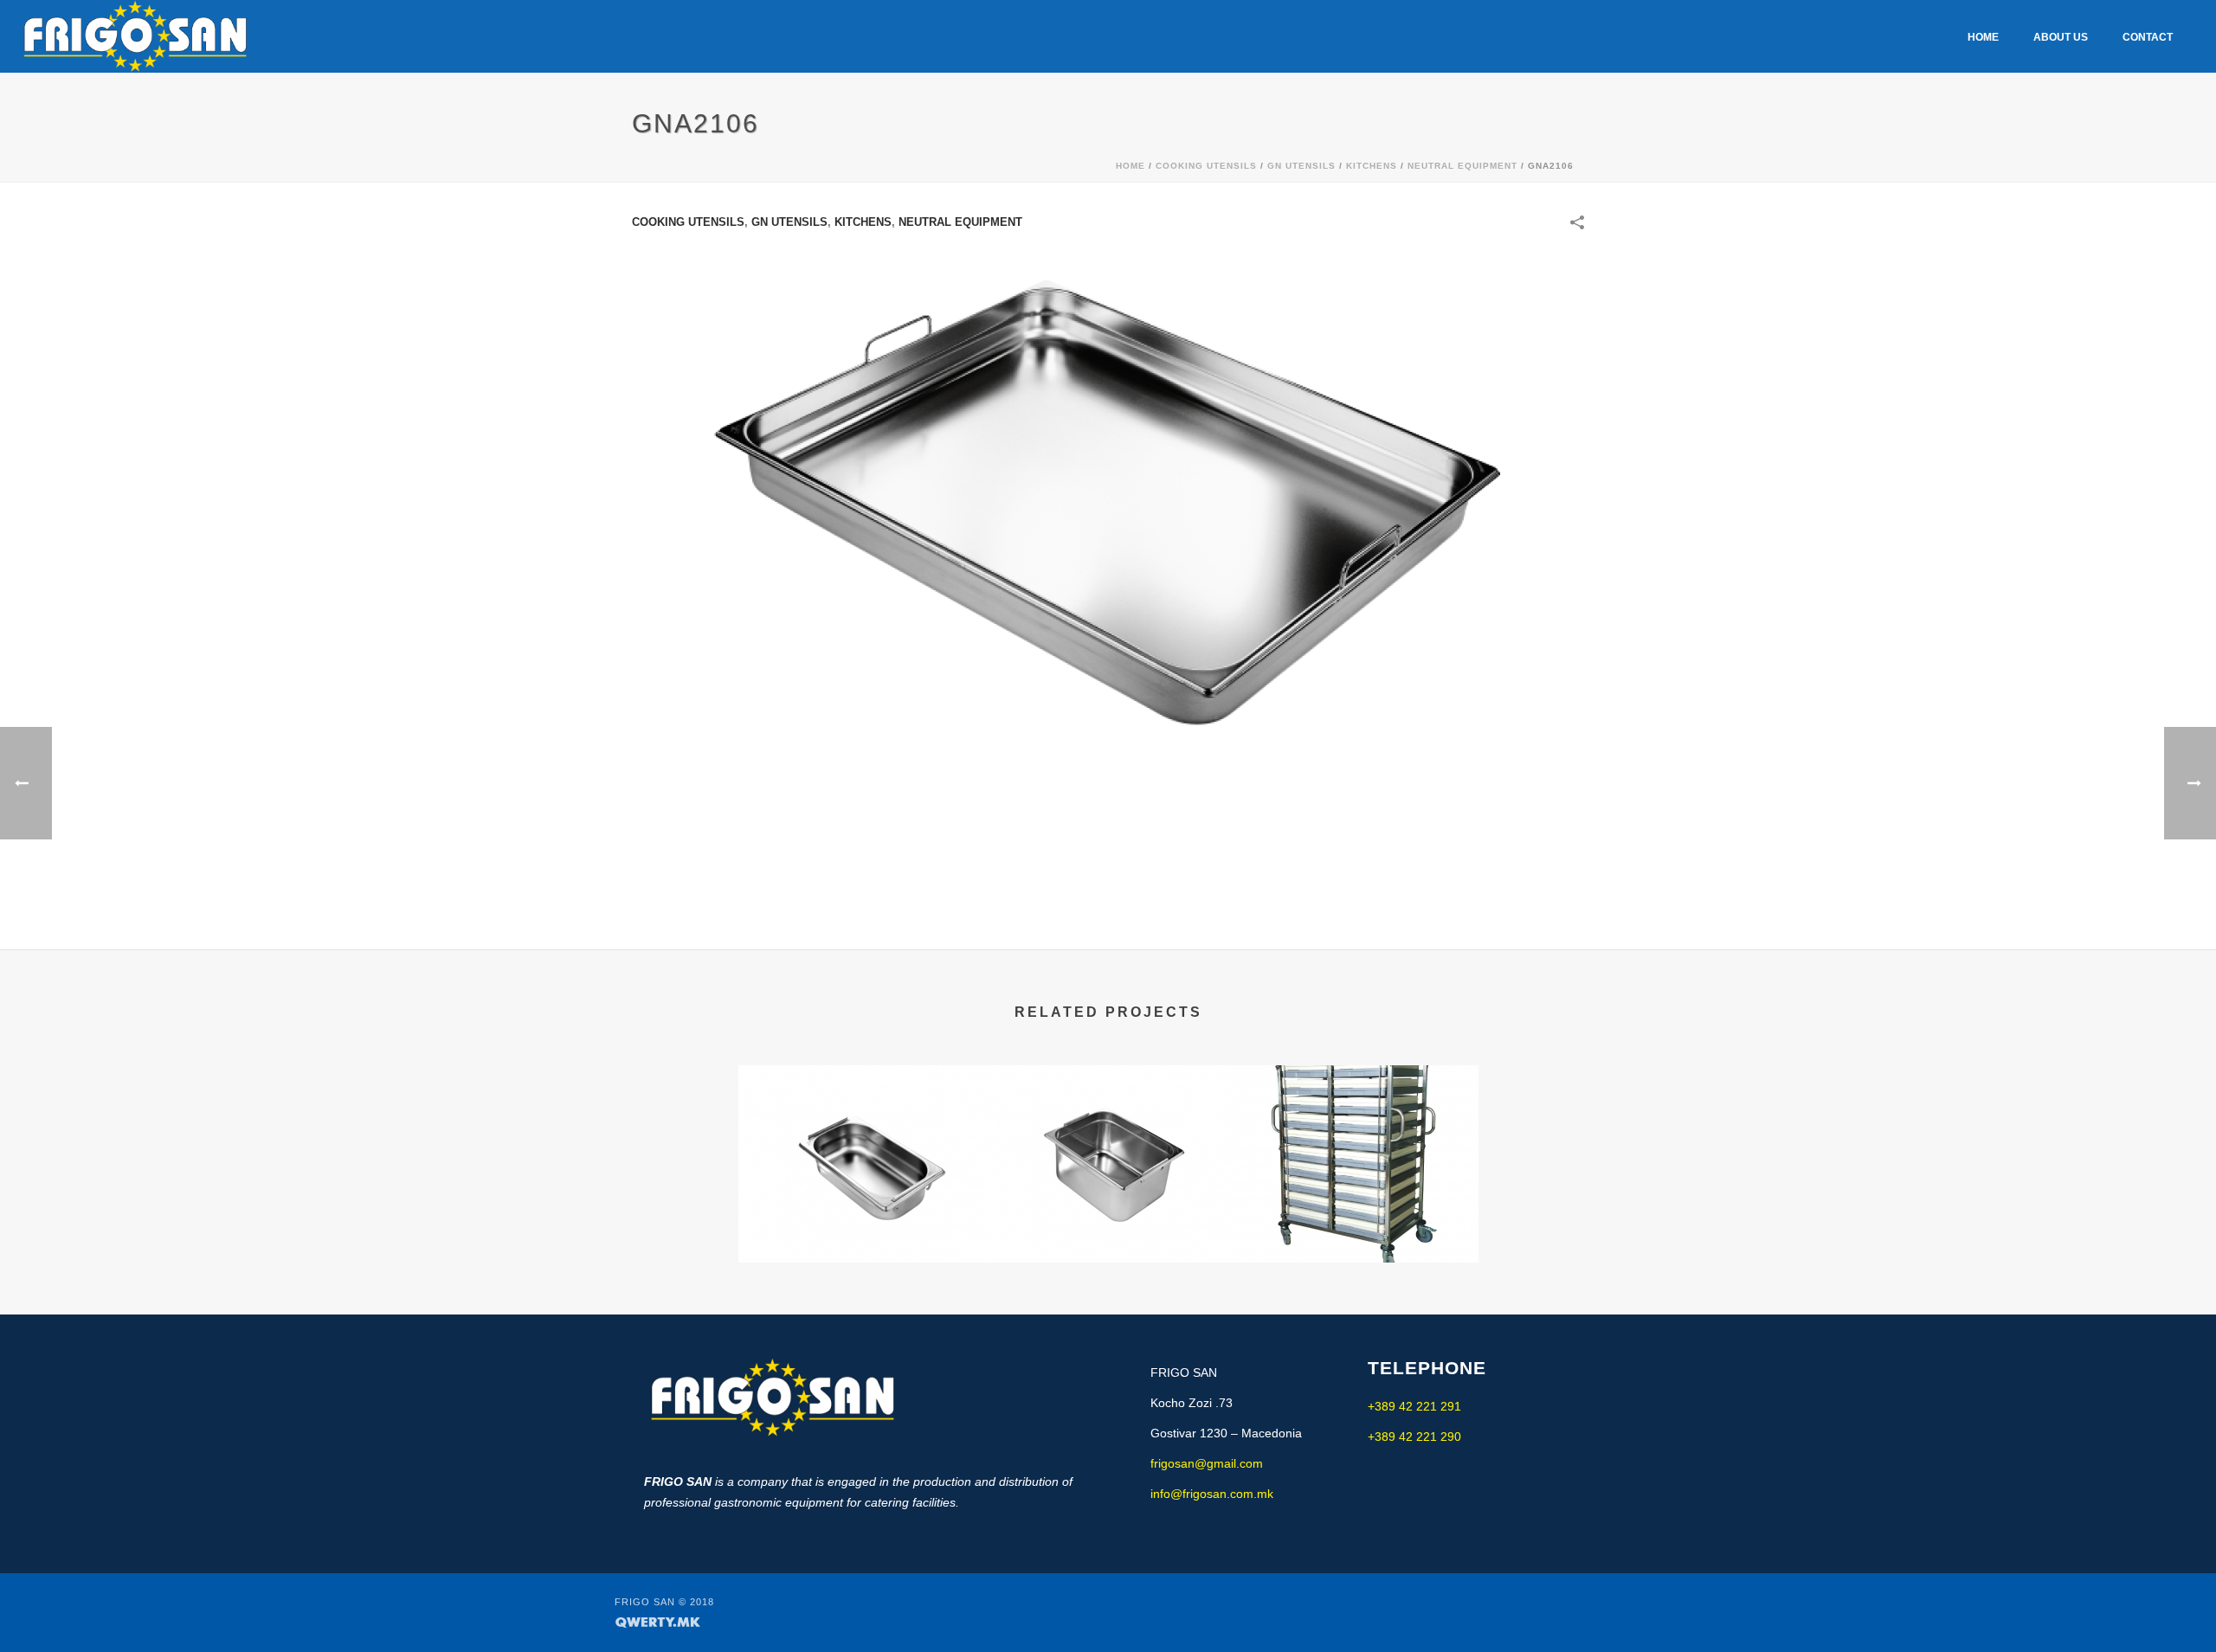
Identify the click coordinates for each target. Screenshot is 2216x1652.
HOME (1983, 37)
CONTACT (2148, 37)
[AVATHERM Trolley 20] (1355, 1135)
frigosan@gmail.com (1207, 1463)
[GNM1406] (862, 1135)
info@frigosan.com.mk (1212, 1494)
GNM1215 (1108, 1198)
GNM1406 (862, 1198)
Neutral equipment (1462, 166)
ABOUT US (2061, 37)
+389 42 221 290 (1414, 1437)
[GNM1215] (1108, 1135)
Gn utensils (1301, 166)
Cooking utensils (1206, 166)
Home (1131, 166)
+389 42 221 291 (1414, 1406)
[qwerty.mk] (658, 1621)
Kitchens (1372, 166)
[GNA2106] (1108, 501)
